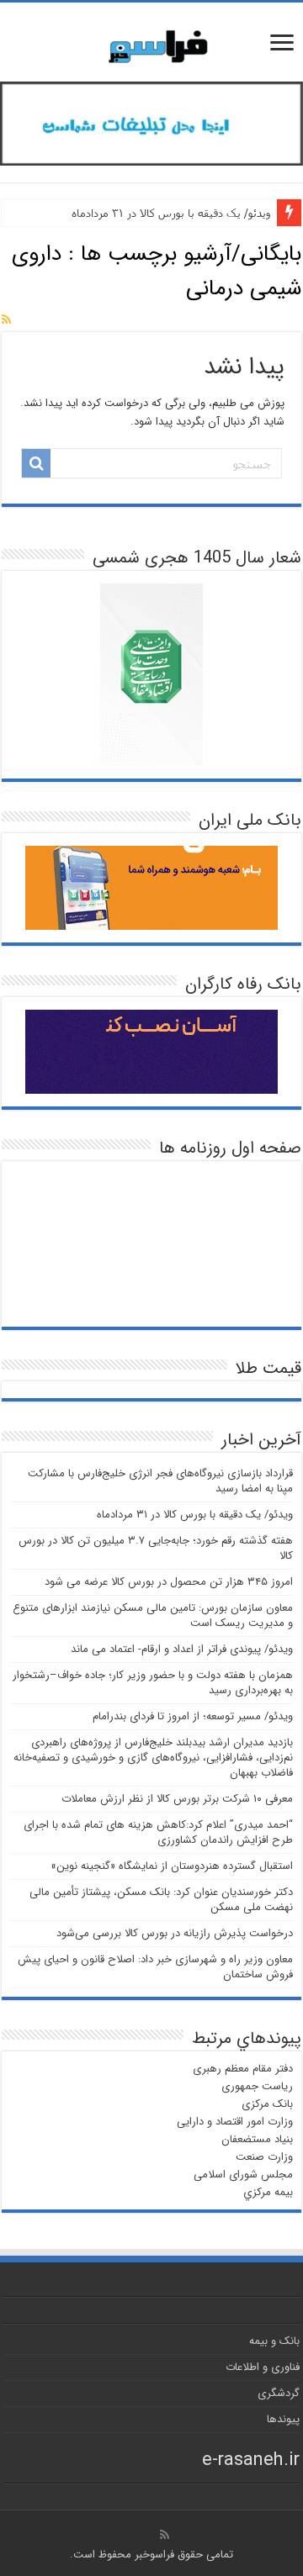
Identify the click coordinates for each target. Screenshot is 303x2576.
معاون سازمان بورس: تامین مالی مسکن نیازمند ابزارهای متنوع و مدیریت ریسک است (153, 1615)
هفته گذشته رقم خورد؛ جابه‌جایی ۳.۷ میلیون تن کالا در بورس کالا (156, 1548)
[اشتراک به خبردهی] (6, 320)
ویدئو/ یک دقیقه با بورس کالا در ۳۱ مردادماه (171, 213)
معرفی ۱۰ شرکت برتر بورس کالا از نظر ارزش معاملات (177, 1799)
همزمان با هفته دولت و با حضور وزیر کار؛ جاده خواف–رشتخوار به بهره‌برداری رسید (153, 1683)
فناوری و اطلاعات (263, 2367)
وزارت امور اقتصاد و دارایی (235, 2122)
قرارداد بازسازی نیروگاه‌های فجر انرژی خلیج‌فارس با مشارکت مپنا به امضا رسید (160, 1481)
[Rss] (165, 2535)
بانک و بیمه (274, 2341)
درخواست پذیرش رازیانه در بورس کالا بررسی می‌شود (175, 1933)
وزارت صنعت (264, 2157)
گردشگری (279, 2393)
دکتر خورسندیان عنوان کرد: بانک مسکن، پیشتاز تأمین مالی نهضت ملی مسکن (161, 1900)
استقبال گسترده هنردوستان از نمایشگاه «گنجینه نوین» (172, 1866)
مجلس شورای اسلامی (243, 2175)
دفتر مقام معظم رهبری (243, 2069)
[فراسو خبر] (151, 40)
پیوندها (283, 2419)
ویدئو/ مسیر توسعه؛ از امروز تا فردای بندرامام (193, 1716)
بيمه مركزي (268, 2192)
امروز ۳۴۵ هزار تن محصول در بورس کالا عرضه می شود (169, 1582)
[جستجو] (36, 463)
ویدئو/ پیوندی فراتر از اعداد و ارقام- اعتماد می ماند (182, 1649)
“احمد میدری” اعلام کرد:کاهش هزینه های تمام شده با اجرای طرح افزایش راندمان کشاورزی (158, 1832)
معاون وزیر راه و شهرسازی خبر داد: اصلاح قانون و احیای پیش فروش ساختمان (155, 1967)
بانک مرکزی (267, 2104)
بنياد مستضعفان (257, 2139)
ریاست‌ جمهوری (257, 2086)
